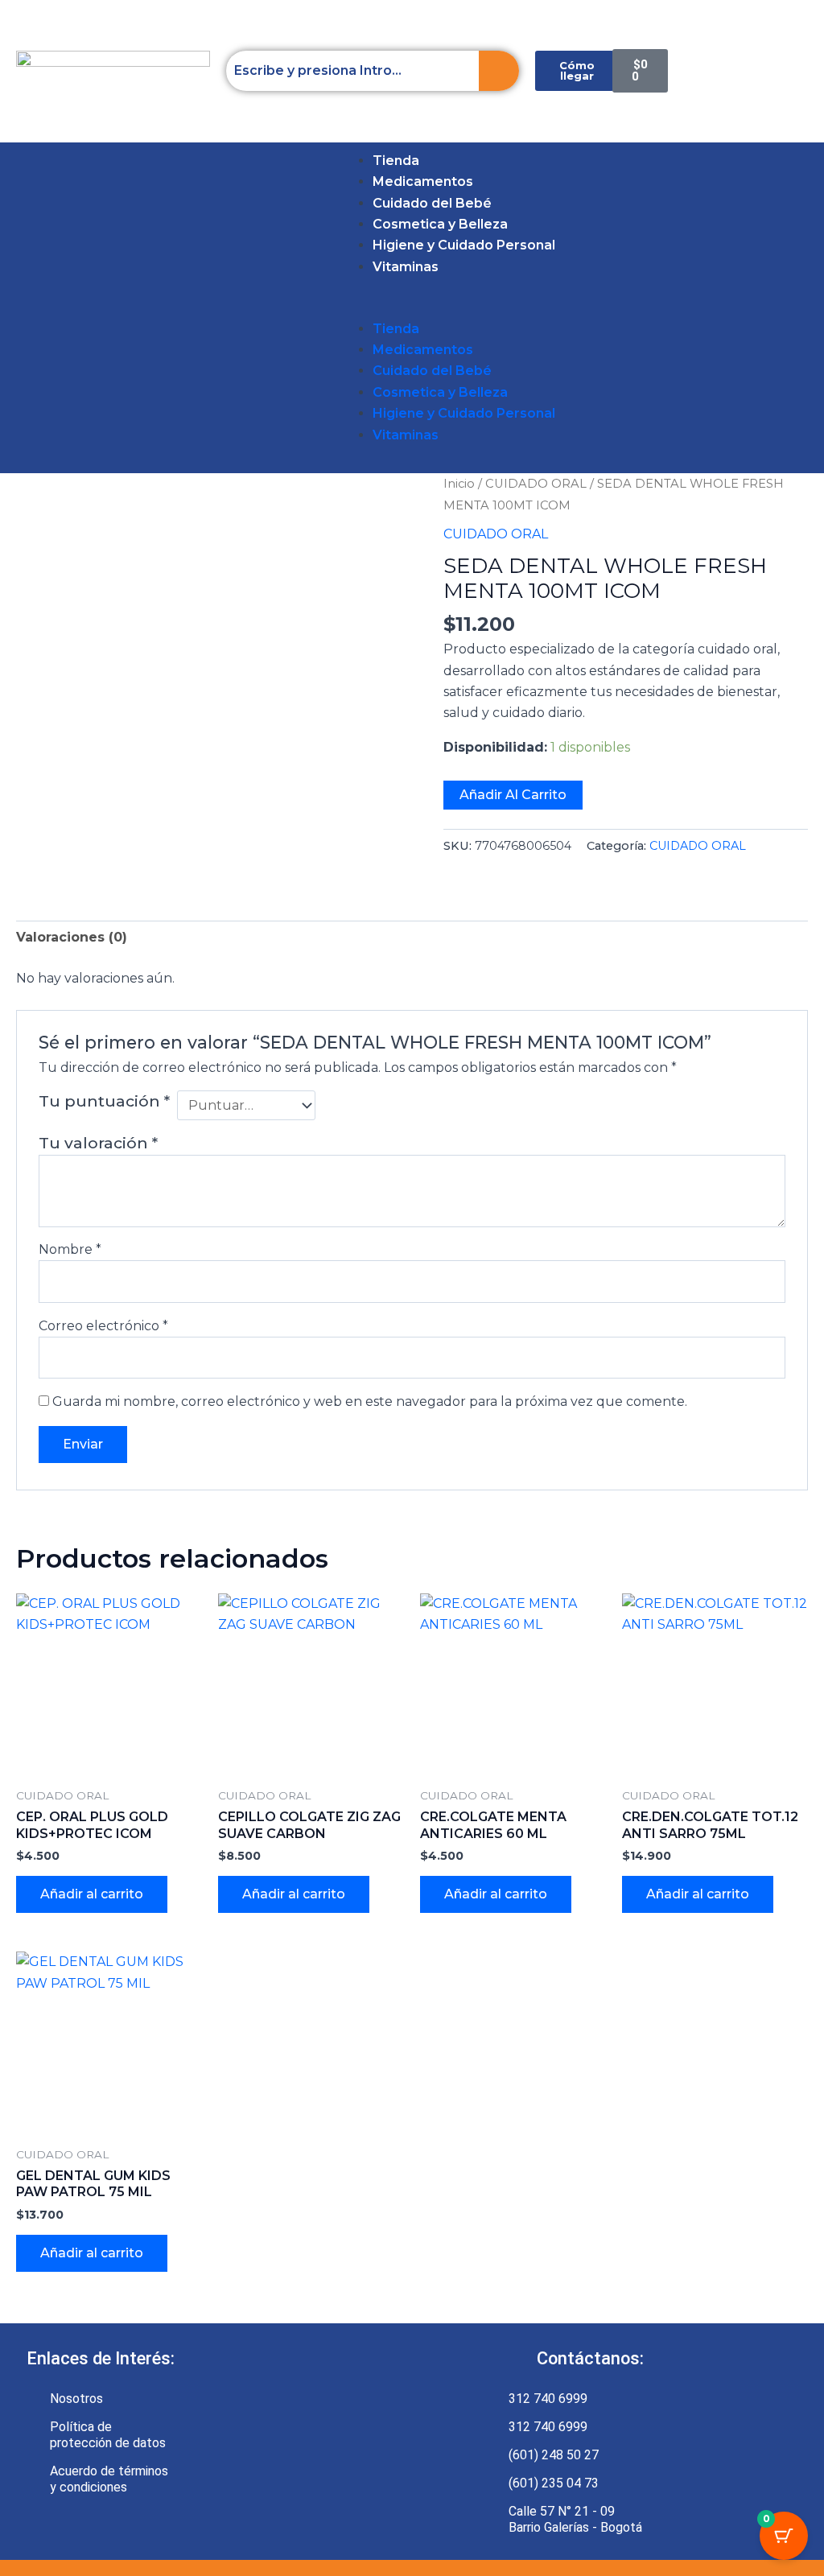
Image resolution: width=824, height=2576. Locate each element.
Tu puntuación (104, 1101)
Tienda (396, 161)
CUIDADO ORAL (536, 484)
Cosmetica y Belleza (440, 224)
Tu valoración (98, 1143)
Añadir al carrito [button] (92, 1894)
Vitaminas (406, 267)
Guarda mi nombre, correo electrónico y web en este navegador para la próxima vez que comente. (370, 1401)
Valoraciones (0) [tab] (72, 937)
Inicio (459, 484)
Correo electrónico (103, 1326)
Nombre (70, 1249)
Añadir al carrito (513, 795)
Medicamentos (423, 181)
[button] (22, 308)
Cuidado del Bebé (432, 203)
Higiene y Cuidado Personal (464, 245)
